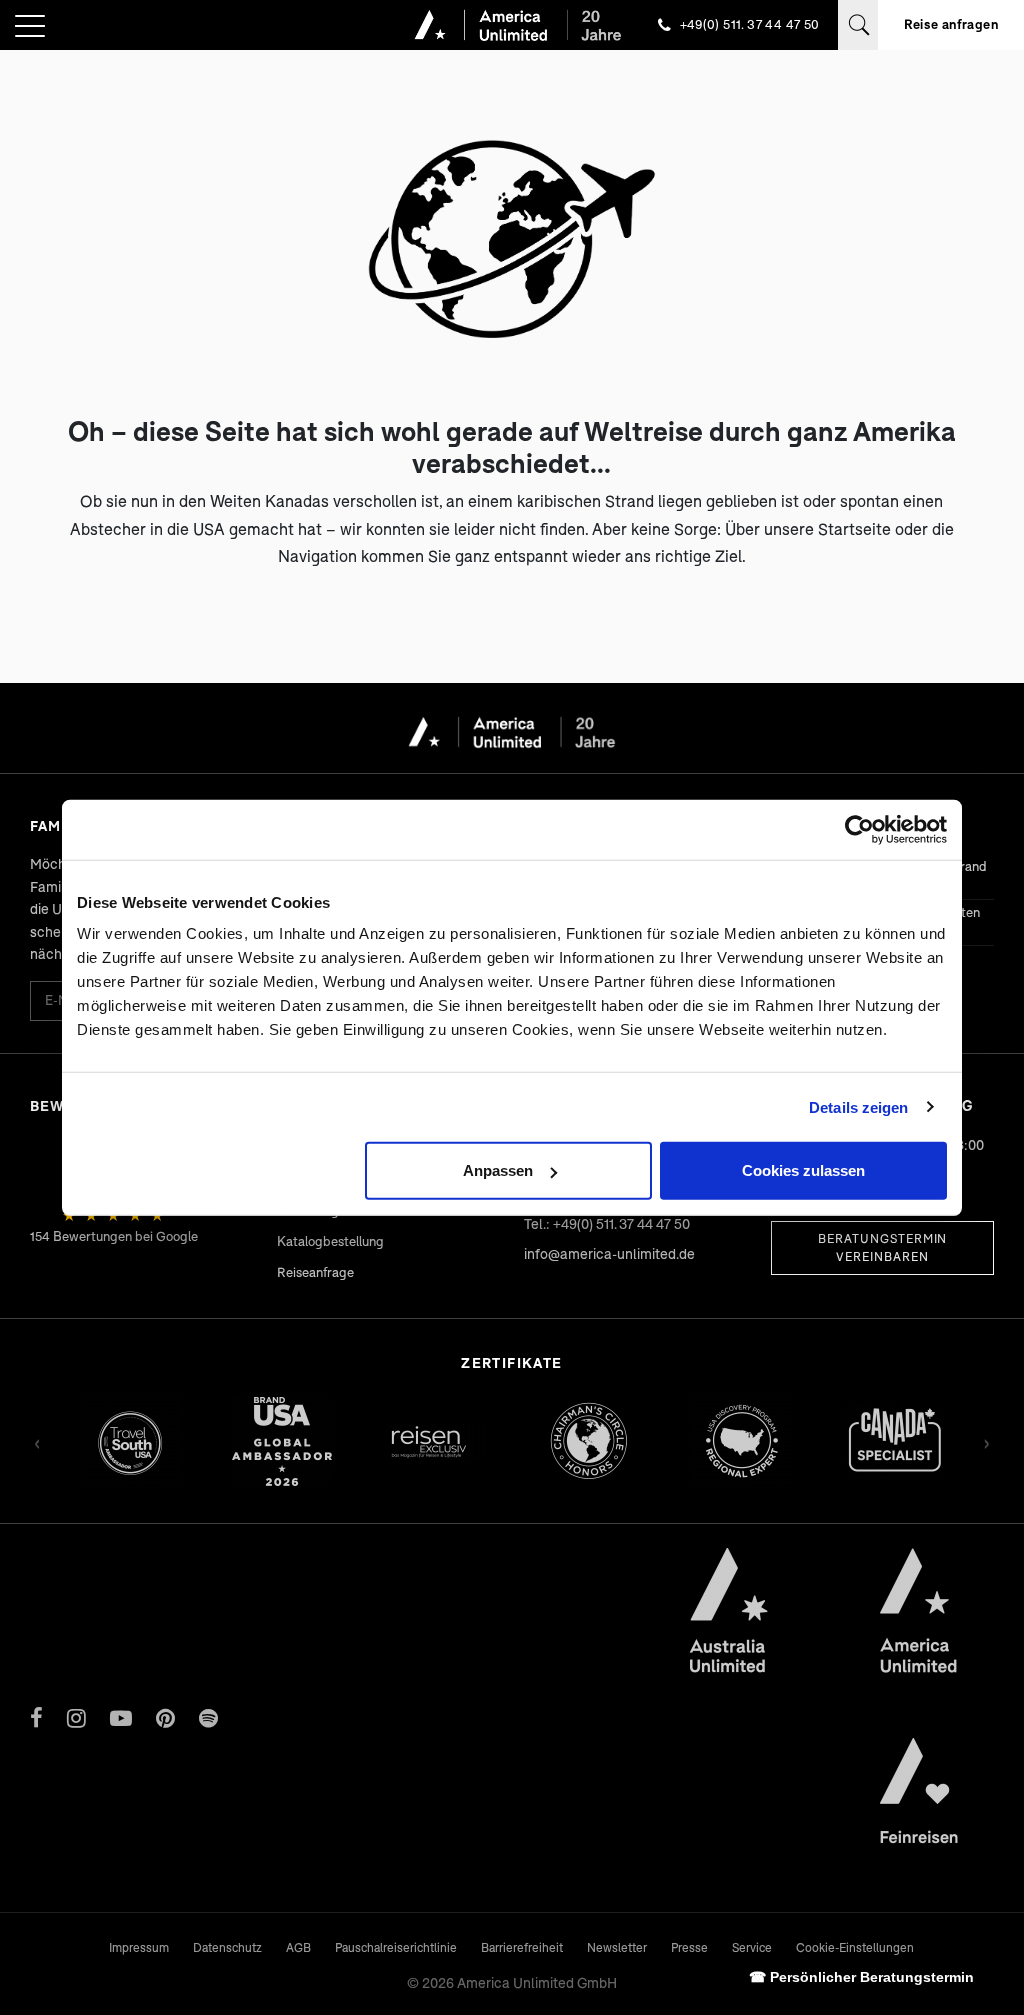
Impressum (139, 1947)
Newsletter (617, 1947)
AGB (298, 1947)
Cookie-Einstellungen (855, 1947)
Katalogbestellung (330, 1241)
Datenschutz (227, 1947)
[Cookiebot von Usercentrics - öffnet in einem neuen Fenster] (859, 829)
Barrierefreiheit (522, 1947)
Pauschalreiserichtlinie (396, 1947)
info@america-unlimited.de (609, 1253)
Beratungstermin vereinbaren (882, 1247)
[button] (30, 27)
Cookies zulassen (803, 1170)
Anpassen (498, 1170)
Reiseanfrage (315, 1272)
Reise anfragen (951, 24)
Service (752, 1947)
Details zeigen (858, 1106)
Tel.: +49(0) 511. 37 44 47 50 (607, 1223)
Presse (689, 1947)
